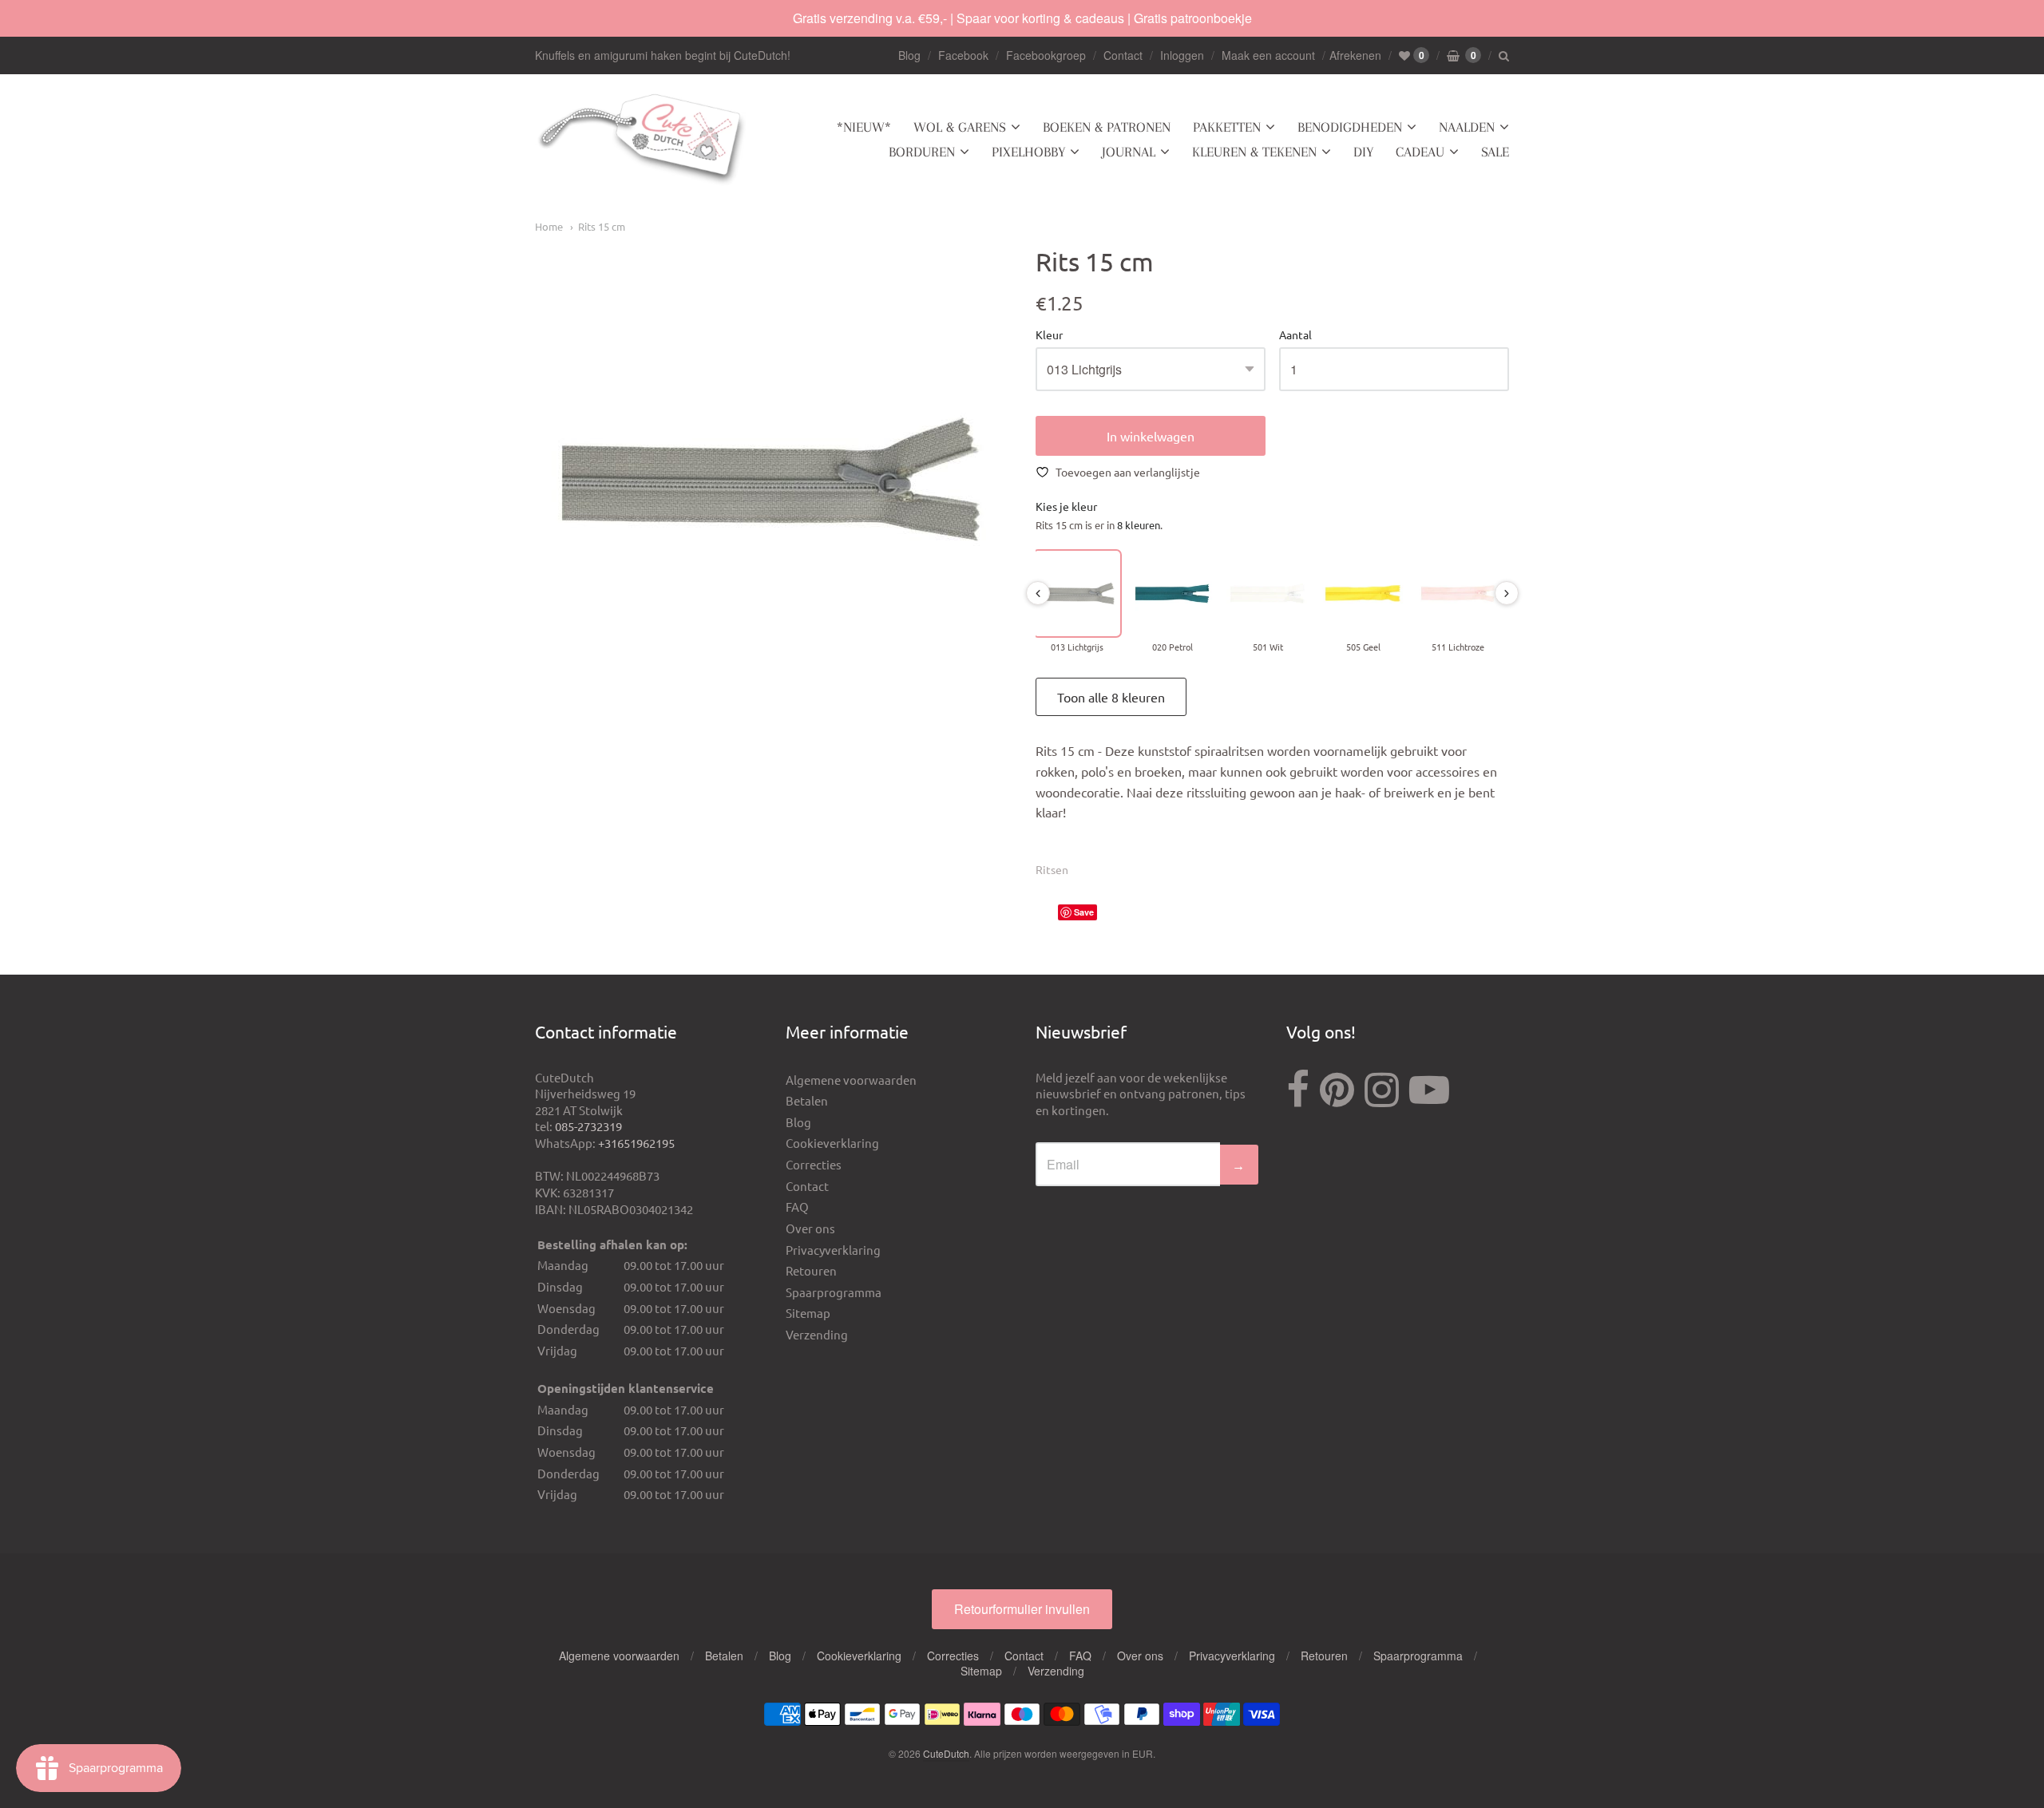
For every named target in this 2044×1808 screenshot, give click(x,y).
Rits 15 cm (602, 226)
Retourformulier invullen (1022, 1609)
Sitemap (808, 1313)
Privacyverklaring (833, 1250)
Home (549, 226)
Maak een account (1268, 55)
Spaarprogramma (834, 1292)
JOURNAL (1129, 152)
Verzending (817, 1334)
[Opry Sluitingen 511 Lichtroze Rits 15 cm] (1458, 593)
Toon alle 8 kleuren (1111, 697)
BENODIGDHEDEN (1350, 127)
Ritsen (1052, 869)
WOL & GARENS (960, 127)
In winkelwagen (1151, 436)
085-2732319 (588, 1126)
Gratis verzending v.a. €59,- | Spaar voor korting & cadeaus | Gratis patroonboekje (1022, 18)
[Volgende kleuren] (1507, 593)
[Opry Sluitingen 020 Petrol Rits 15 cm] (1173, 593)
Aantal (1295, 335)
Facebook (963, 55)
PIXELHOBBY (1028, 152)
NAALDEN (1467, 127)
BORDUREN (922, 152)
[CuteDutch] (643, 140)
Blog (909, 55)
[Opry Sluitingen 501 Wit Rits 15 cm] (1268, 593)
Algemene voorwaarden (851, 1080)
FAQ (797, 1207)
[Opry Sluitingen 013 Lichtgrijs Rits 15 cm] (1077, 593)
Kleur (1049, 335)
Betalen (807, 1100)
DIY (1363, 152)
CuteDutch (946, 1753)
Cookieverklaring (832, 1143)
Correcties (814, 1164)
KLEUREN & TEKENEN (1254, 152)
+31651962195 (636, 1143)
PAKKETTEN (1227, 127)
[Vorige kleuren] (1038, 593)
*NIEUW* (864, 127)
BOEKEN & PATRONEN (1107, 127)
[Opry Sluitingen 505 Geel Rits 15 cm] (1363, 593)
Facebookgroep (1046, 55)
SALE (1495, 152)
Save (1084, 912)
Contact (1123, 55)
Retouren (811, 1270)
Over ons (810, 1228)
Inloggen (1182, 55)
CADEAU (1420, 152)
